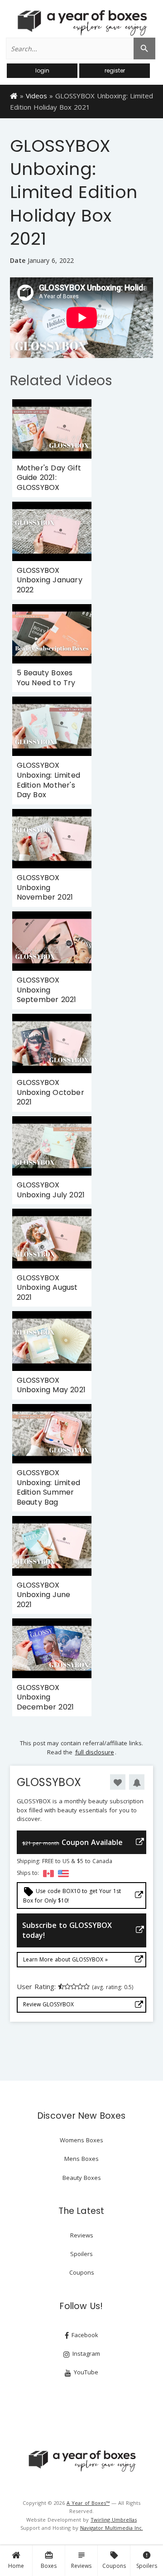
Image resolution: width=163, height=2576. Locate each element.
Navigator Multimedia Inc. (112, 2528)
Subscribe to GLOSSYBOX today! (67, 1930)
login (42, 70)
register (115, 70)
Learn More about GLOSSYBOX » (65, 1959)
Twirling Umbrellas (114, 2520)
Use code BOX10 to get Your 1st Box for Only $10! (72, 1895)
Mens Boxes (81, 2159)
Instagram (85, 2353)
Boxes (49, 2560)
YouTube (85, 2372)
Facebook (84, 2335)
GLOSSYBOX (49, 1782)
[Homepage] (14, 95)
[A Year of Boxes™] (81, 23)
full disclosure (95, 1752)
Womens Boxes (81, 2140)
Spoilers (147, 2560)
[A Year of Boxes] (81, 2461)
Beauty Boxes (82, 2178)
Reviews (81, 2560)
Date (18, 260)
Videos (36, 96)
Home (16, 2566)
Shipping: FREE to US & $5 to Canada (65, 1861)
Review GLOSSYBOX (48, 2004)
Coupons (114, 2560)
